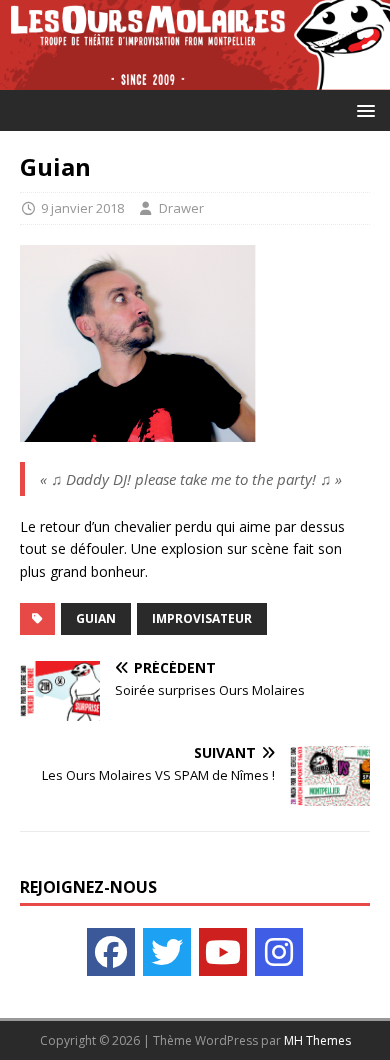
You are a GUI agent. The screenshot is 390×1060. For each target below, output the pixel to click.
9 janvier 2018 (82, 208)
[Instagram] (279, 952)
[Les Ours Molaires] (195, 78)
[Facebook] (111, 952)
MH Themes (317, 1040)
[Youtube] (223, 952)
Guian (96, 618)
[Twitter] (167, 952)
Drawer (181, 208)
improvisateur (202, 618)
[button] (362, 109)
